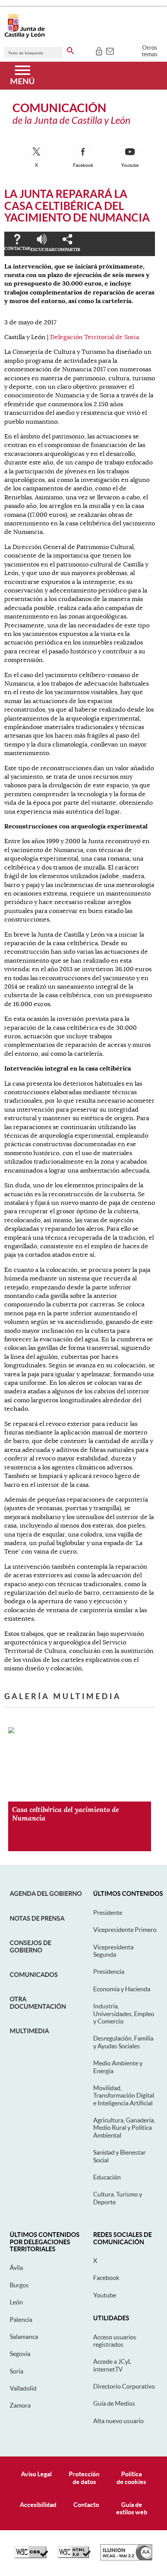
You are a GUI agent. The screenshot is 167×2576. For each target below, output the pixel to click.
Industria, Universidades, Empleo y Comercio (124, 2014)
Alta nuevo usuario (118, 2421)
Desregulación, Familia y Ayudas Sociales (123, 2042)
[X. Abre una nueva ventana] (37, 152)
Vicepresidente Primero (125, 1930)
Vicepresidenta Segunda (113, 1951)
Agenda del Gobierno (46, 1893)
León (16, 2302)
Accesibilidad (38, 2505)
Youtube (105, 2295)
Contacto (86, 2505)
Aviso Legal (36, 2474)
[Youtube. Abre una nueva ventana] (130, 152)
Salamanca (24, 2337)
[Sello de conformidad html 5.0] (74, 2556)
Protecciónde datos (84, 2478)
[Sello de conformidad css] (31, 2556)
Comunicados (34, 1975)
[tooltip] (99, 50)
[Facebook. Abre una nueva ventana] (83, 152)
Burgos (19, 2285)
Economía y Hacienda (122, 1989)
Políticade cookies (131, 2478)
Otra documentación (38, 2003)
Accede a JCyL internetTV (112, 2365)
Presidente (108, 1913)
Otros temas (150, 51)
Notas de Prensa (37, 1918)
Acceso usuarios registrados (115, 2341)
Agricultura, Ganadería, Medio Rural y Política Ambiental (124, 2128)
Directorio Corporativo (124, 2386)
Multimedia (29, 2031)
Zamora (20, 2405)
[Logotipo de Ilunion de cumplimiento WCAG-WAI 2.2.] (126, 2559)
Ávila (16, 2268)
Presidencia (109, 1971)
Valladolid (23, 2388)
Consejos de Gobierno (30, 1946)
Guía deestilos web (132, 2508)
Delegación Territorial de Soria (95, 337)
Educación (107, 2177)
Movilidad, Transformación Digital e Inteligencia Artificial (124, 2095)
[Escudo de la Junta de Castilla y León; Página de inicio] (24, 36)
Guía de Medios (114, 2403)
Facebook (106, 2278)
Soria (17, 2371)
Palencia (21, 2320)
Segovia (20, 2354)
